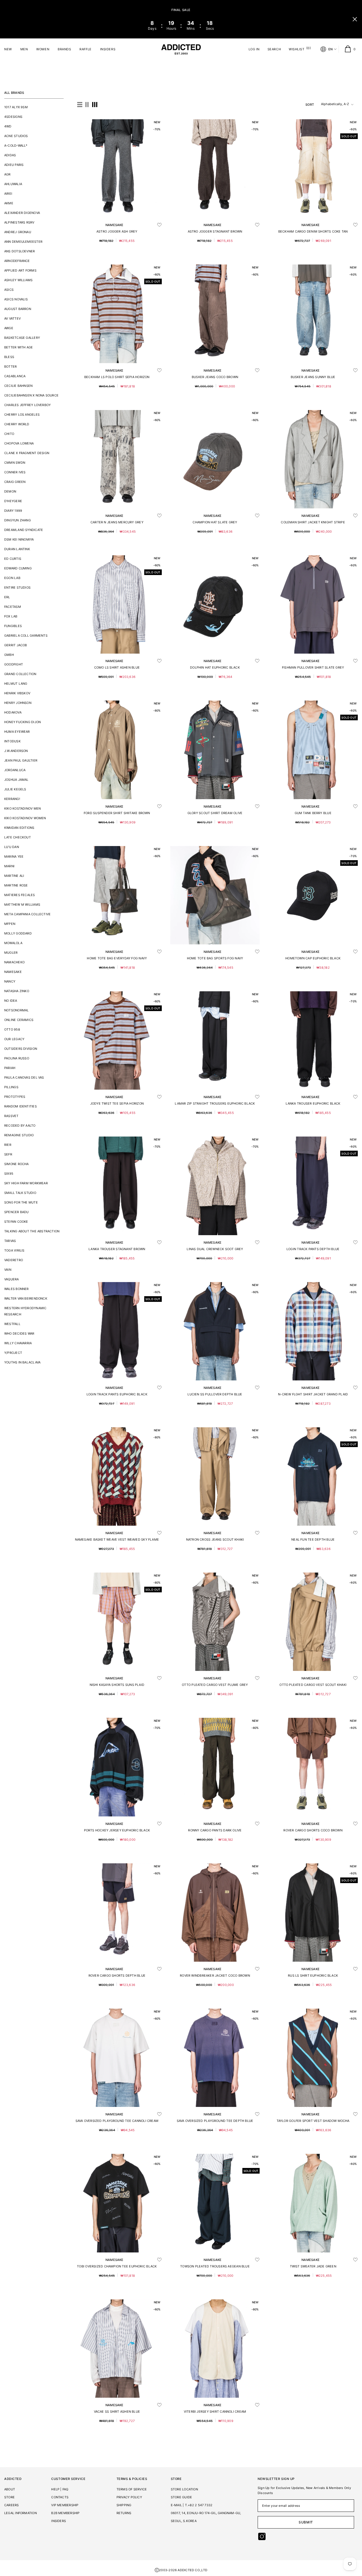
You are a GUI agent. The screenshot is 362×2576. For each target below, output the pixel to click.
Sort (310, 105)
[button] (80, 105)
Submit (306, 2522)
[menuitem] (34, 107)
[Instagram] (262, 2536)
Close (355, 19)
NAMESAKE (115, 225)
